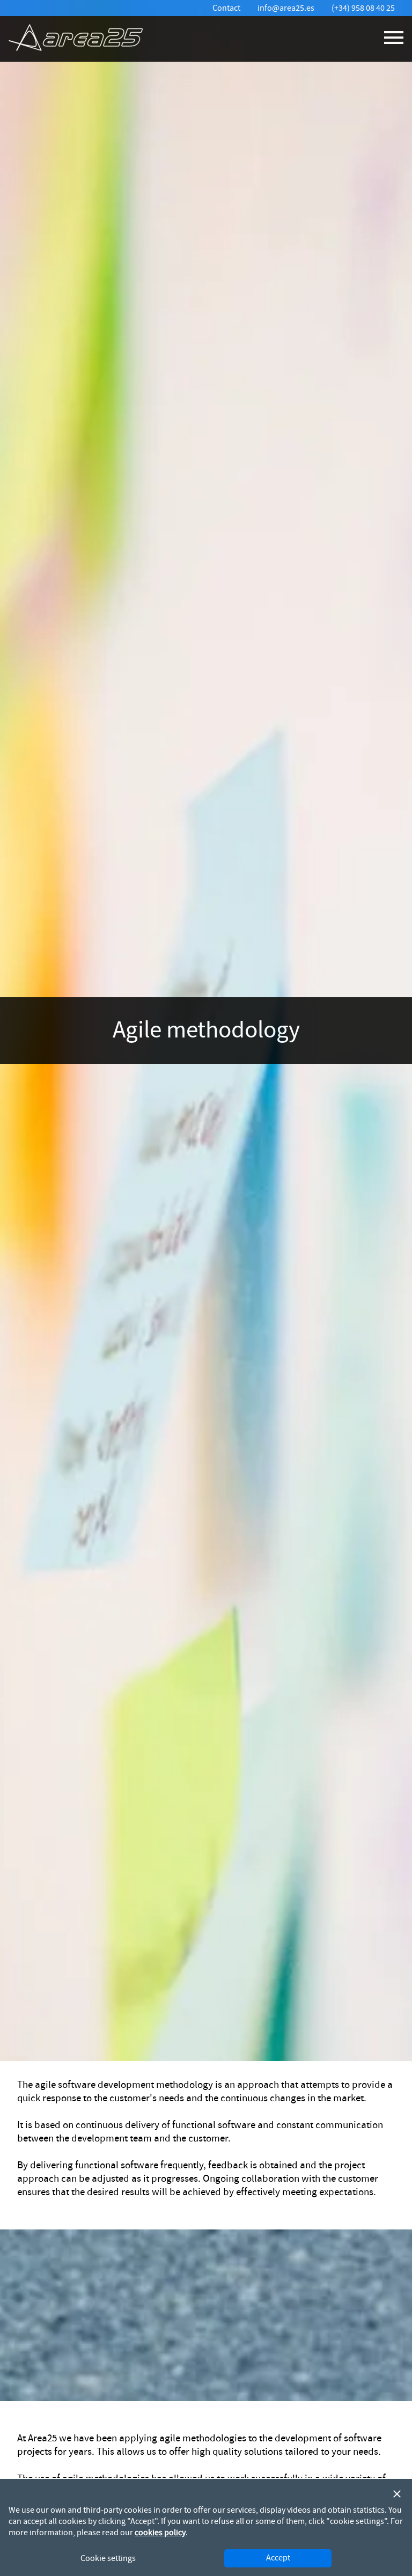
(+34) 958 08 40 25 (363, 8)
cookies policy (160, 2533)
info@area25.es (286, 8)
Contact (226, 8)
